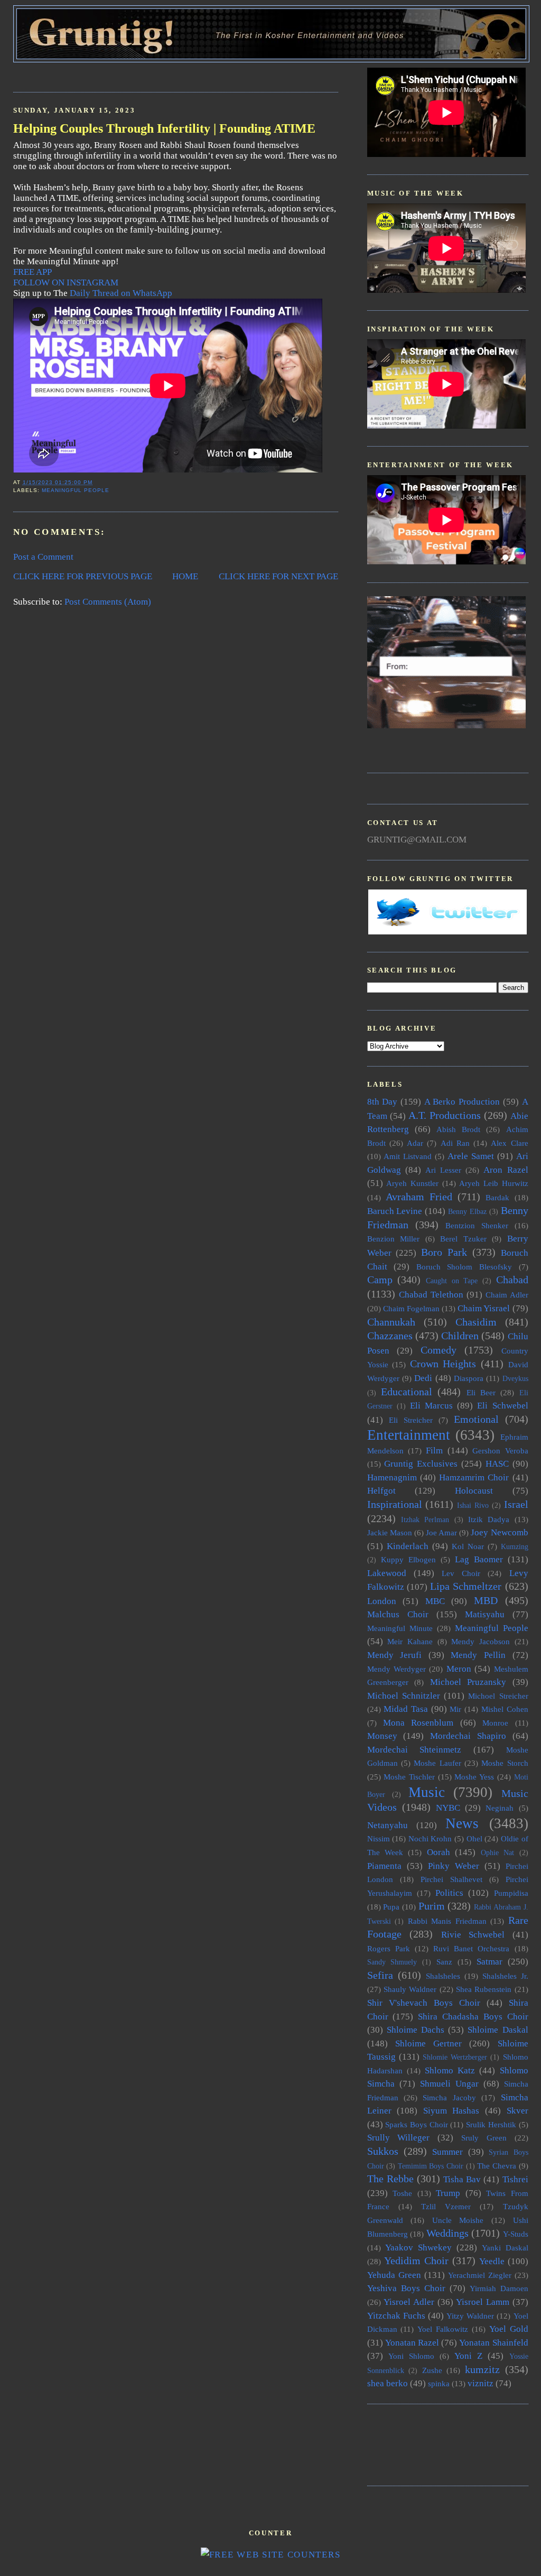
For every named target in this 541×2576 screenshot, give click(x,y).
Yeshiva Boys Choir (406, 2288)
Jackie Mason (390, 1532)
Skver (517, 2111)
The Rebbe (390, 2179)
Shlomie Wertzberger (455, 2057)
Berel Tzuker (463, 1239)
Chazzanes (390, 1336)
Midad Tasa (406, 1709)
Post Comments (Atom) (108, 602)
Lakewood (387, 1573)
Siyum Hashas (451, 2111)
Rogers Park (389, 1948)
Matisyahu (485, 1614)
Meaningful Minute (400, 1628)
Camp (380, 1280)
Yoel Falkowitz (443, 2329)
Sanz (444, 1962)
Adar (415, 1143)
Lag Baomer (479, 1559)
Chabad (512, 1280)
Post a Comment (43, 557)
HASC (497, 1464)
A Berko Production (462, 1102)
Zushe (432, 2370)
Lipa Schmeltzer (466, 1586)
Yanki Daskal (505, 2248)
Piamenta (384, 1866)
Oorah (439, 1852)
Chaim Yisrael (484, 1308)
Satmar (489, 1962)
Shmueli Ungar (449, 2084)
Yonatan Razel (412, 2343)
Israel (516, 1504)
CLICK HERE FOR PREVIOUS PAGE (83, 576)
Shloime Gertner (428, 2044)
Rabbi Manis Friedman (447, 1921)
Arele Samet (471, 1156)
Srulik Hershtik (491, 2124)
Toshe (402, 2193)
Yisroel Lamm (483, 2302)
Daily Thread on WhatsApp (121, 293)
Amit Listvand (408, 1156)
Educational (407, 1392)
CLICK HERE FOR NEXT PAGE (278, 576)
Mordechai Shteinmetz (414, 1750)
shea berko (388, 2383)
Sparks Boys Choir (416, 2124)
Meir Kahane (410, 1641)
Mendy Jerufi (395, 1655)
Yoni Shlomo (411, 2356)
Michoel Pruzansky (468, 1682)
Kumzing (515, 1547)
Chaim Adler (507, 1295)
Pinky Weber (454, 1866)
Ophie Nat (497, 1853)
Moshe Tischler (409, 1777)
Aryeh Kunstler (412, 1183)
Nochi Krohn (430, 1838)
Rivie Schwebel (473, 1935)
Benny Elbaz (467, 1212)
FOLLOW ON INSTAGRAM (66, 282)
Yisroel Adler (409, 2302)
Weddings (447, 2233)
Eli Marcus (431, 1406)
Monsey (382, 1736)
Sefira (380, 1975)
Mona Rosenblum (418, 1723)
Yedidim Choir (416, 2260)
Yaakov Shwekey (418, 2248)
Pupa (391, 1907)
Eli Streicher (411, 1420)
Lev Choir (461, 1573)
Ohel (474, 1838)
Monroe (495, 1723)
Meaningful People (76, 490)
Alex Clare (509, 1143)
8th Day (383, 1102)
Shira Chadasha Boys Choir (473, 2017)
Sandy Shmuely (392, 1962)
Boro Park (444, 1252)
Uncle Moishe (458, 2220)
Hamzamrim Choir (474, 1477)
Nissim (379, 1838)
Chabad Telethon (431, 1295)
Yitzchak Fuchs (396, 2316)
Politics (449, 1893)
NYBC (448, 1808)
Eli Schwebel (502, 1406)
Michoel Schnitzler (404, 1696)
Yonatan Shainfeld (493, 2343)
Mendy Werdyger (397, 1669)
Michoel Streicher (498, 1696)
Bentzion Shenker (477, 1225)
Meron (459, 1669)
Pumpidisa (511, 1893)
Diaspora (469, 1378)
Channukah (391, 1322)
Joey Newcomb (499, 1532)
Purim (432, 1906)
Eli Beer (481, 1392)
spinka (439, 2383)
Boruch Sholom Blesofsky (464, 1267)
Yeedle (492, 2261)
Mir (455, 1709)
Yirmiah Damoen (499, 2288)
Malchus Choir (398, 1614)
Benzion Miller (394, 1239)
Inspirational (395, 1504)
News (462, 1823)
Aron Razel (506, 1170)
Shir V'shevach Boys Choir (424, 2003)
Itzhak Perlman (425, 1520)
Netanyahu (388, 1825)
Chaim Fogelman (411, 1308)
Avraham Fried (419, 1197)
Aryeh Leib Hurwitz (493, 1183)
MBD (486, 1600)
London (382, 1601)
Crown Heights (443, 1364)
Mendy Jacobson (481, 1641)
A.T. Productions (445, 1115)
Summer (447, 2152)
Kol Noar (468, 1546)
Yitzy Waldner (470, 2316)
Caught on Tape (452, 1281)
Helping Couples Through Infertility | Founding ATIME (164, 128)
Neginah (500, 1808)
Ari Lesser (443, 1170)
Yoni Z (468, 2356)
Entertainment (409, 1435)
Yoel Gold (509, 2329)
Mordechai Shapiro (468, 1736)
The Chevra (497, 2166)
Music (427, 1792)
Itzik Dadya (489, 1519)
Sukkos (383, 2151)
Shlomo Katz (450, 2070)
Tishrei (515, 2179)
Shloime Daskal (498, 2030)
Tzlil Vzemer (446, 2206)
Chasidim (476, 1322)
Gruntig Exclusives (421, 1464)
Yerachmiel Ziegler (480, 2275)
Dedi (423, 1378)
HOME (185, 576)
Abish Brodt (458, 1129)
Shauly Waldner (410, 1989)
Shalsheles (443, 1976)
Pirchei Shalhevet (451, 1879)
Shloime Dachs (416, 2030)
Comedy (439, 1350)
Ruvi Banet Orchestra (471, 1948)
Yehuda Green (394, 2275)
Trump (448, 2193)
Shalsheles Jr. (505, 1976)
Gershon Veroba (500, 1451)
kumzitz (482, 2369)
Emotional (476, 1419)
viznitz (481, 2383)
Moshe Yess (474, 1777)
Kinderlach (408, 1546)
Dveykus (515, 1379)
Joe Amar (441, 1532)
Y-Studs (516, 2234)
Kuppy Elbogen (408, 1559)
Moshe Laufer (437, 1763)
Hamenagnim (392, 1477)
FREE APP (32, 272)
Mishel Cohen (505, 1709)
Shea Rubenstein (484, 1989)
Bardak (497, 1197)
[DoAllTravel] (446, 725)
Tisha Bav (462, 2179)
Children (460, 1336)
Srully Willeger (399, 2138)
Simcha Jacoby (449, 2097)
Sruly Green (484, 2138)
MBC (435, 1601)
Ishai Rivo (473, 1505)
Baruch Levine (395, 1211)
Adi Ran (455, 1143)
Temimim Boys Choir (431, 2166)
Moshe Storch (505, 1763)
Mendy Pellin (478, 1655)
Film (434, 1451)
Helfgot (381, 1491)
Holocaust (474, 1491)
